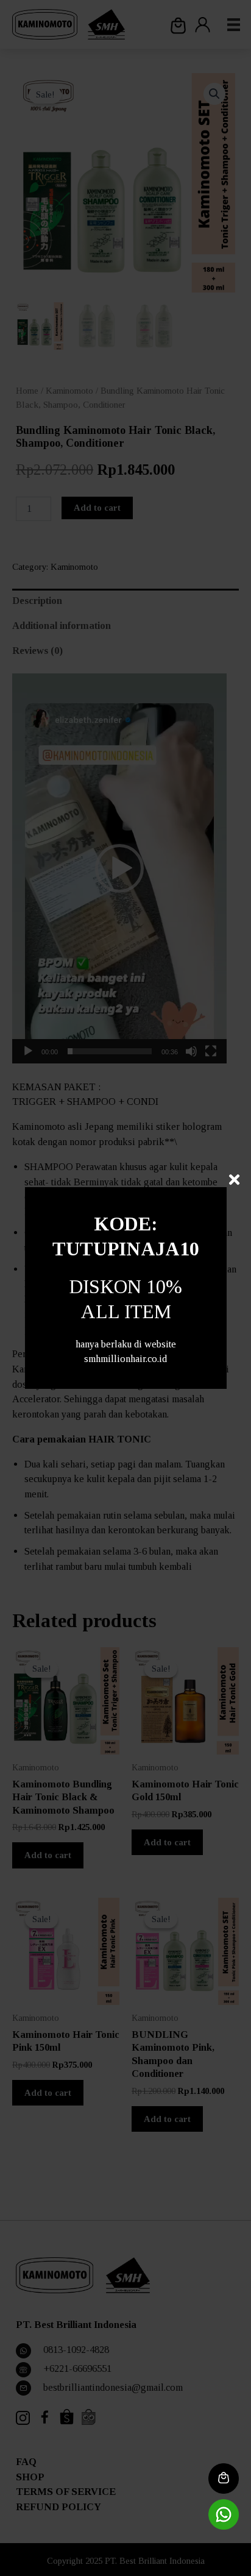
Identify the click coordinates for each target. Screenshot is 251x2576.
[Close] (234, 1180)
